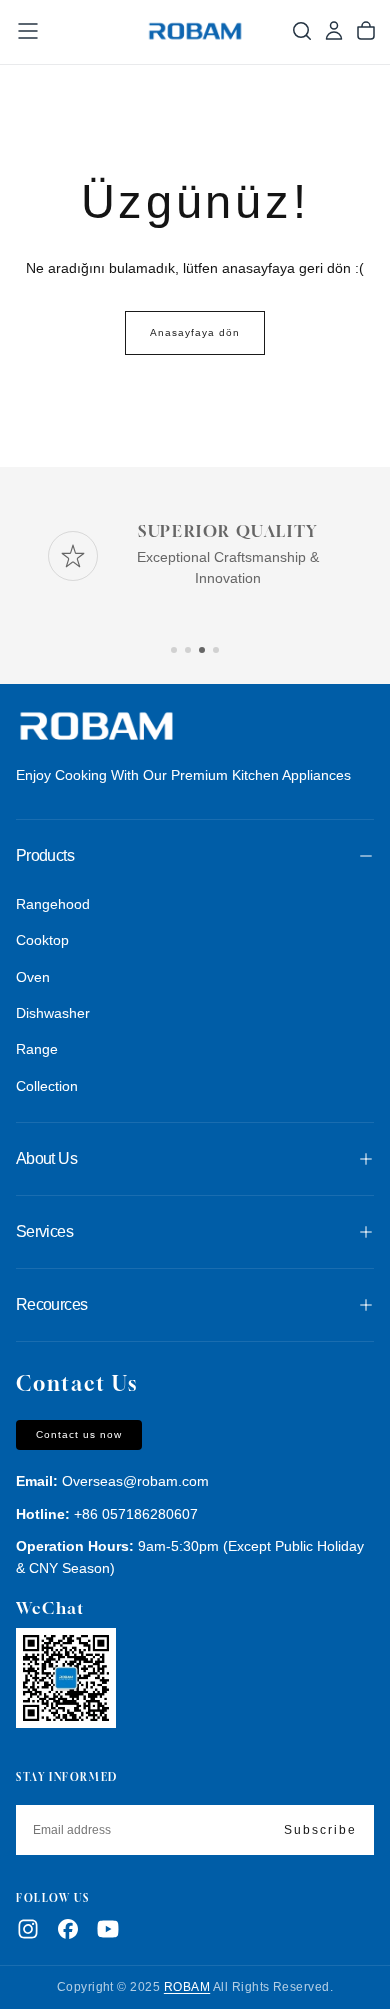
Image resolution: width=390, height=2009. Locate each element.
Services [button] (44, 1231)
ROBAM (187, 1987)
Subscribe (320, 1830)
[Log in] (334, 31)
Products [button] (45, 855)
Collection (47, 1086)
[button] (28, 31)
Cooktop (42, 940)
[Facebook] (68, 1929)
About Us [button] (46, 1158)
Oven (33, 977)
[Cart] (366, 31)
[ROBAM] (96, 727)
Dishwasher (53, 1013)
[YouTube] (108, 1929)
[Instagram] (28, 1929)
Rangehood (53, 904)
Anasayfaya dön (195, 332)
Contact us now (79, 1434)
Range (37, 1049)
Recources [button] (51, 1304)
